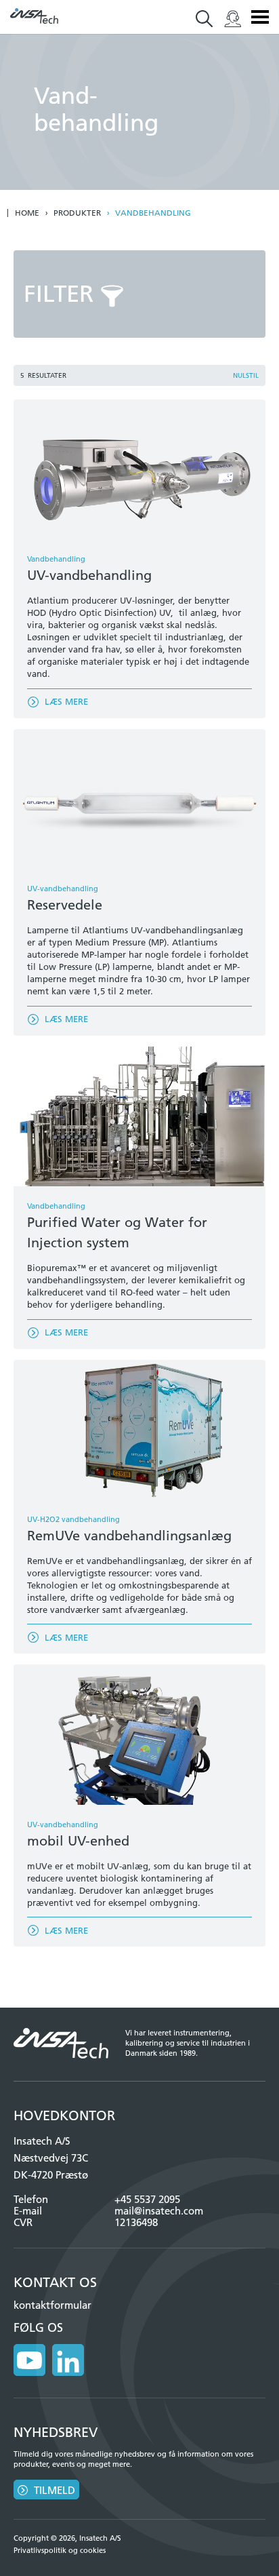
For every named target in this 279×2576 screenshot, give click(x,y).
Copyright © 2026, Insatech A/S (67, 2538)
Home (27, 213)
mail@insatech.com (159, 2211)
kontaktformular (52, 2305)
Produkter (77, 213)
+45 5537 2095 (147, 2199)
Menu (260, 17)
